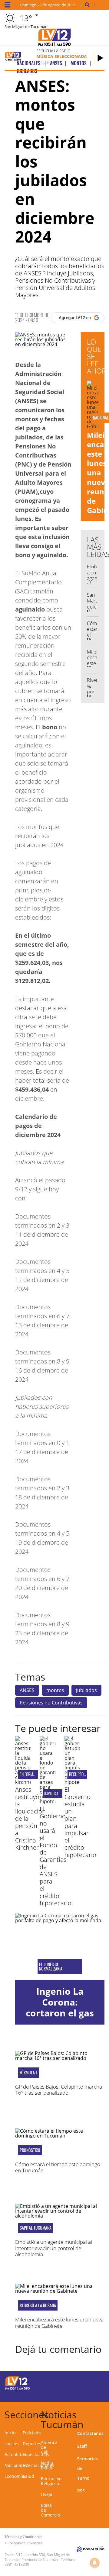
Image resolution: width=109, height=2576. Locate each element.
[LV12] (18, 2389)
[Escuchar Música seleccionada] (100, 58)
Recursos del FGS (84, 1774)
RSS (81, 2491)
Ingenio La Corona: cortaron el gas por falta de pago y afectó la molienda (60, 2018)
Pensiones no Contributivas (51, 1703)
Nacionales (16, 2465)
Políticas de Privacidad (25, 2543)
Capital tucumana (36, 2228)
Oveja (47, 2494)
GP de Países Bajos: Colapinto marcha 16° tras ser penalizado (59, 2090)
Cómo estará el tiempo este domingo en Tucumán (58, 2167)
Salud (28, 2476)
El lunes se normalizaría (51, 1967)
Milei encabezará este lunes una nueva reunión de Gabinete (59, 2322)
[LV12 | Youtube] (97, 2393)
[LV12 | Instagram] (86, 2393)
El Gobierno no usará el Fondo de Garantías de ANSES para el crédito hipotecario (56, 1856)
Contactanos (90, 2433)
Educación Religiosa (51, 2481)
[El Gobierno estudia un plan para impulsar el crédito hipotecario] (72, 1782)
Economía (14, 2476)
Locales (12, 2444)
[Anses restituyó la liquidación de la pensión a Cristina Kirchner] (23, 1782)
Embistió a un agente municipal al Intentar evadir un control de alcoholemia (54, 2248)
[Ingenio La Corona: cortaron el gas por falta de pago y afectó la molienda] (60, 1946)
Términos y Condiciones (23, 2537)
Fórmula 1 (29, 2073)
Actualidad (15, 2454)
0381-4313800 (17, 2564)
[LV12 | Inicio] (104, 2414)
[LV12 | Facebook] (86, 2382)
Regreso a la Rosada (38, 2305)
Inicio (10, 2433)
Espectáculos (36, 2454)
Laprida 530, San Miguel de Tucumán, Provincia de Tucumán (37, 2557)
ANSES (27, 1690)
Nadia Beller (47, 2465)
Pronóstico (30, 2150)
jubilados (86, 1690)
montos (55, 1690)
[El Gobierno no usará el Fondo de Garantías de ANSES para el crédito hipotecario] (47, 1801)
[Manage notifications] (95, 2563)
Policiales (32, 2433)
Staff (82, 2446)
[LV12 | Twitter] (97, 2382)
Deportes (32, 2444)
